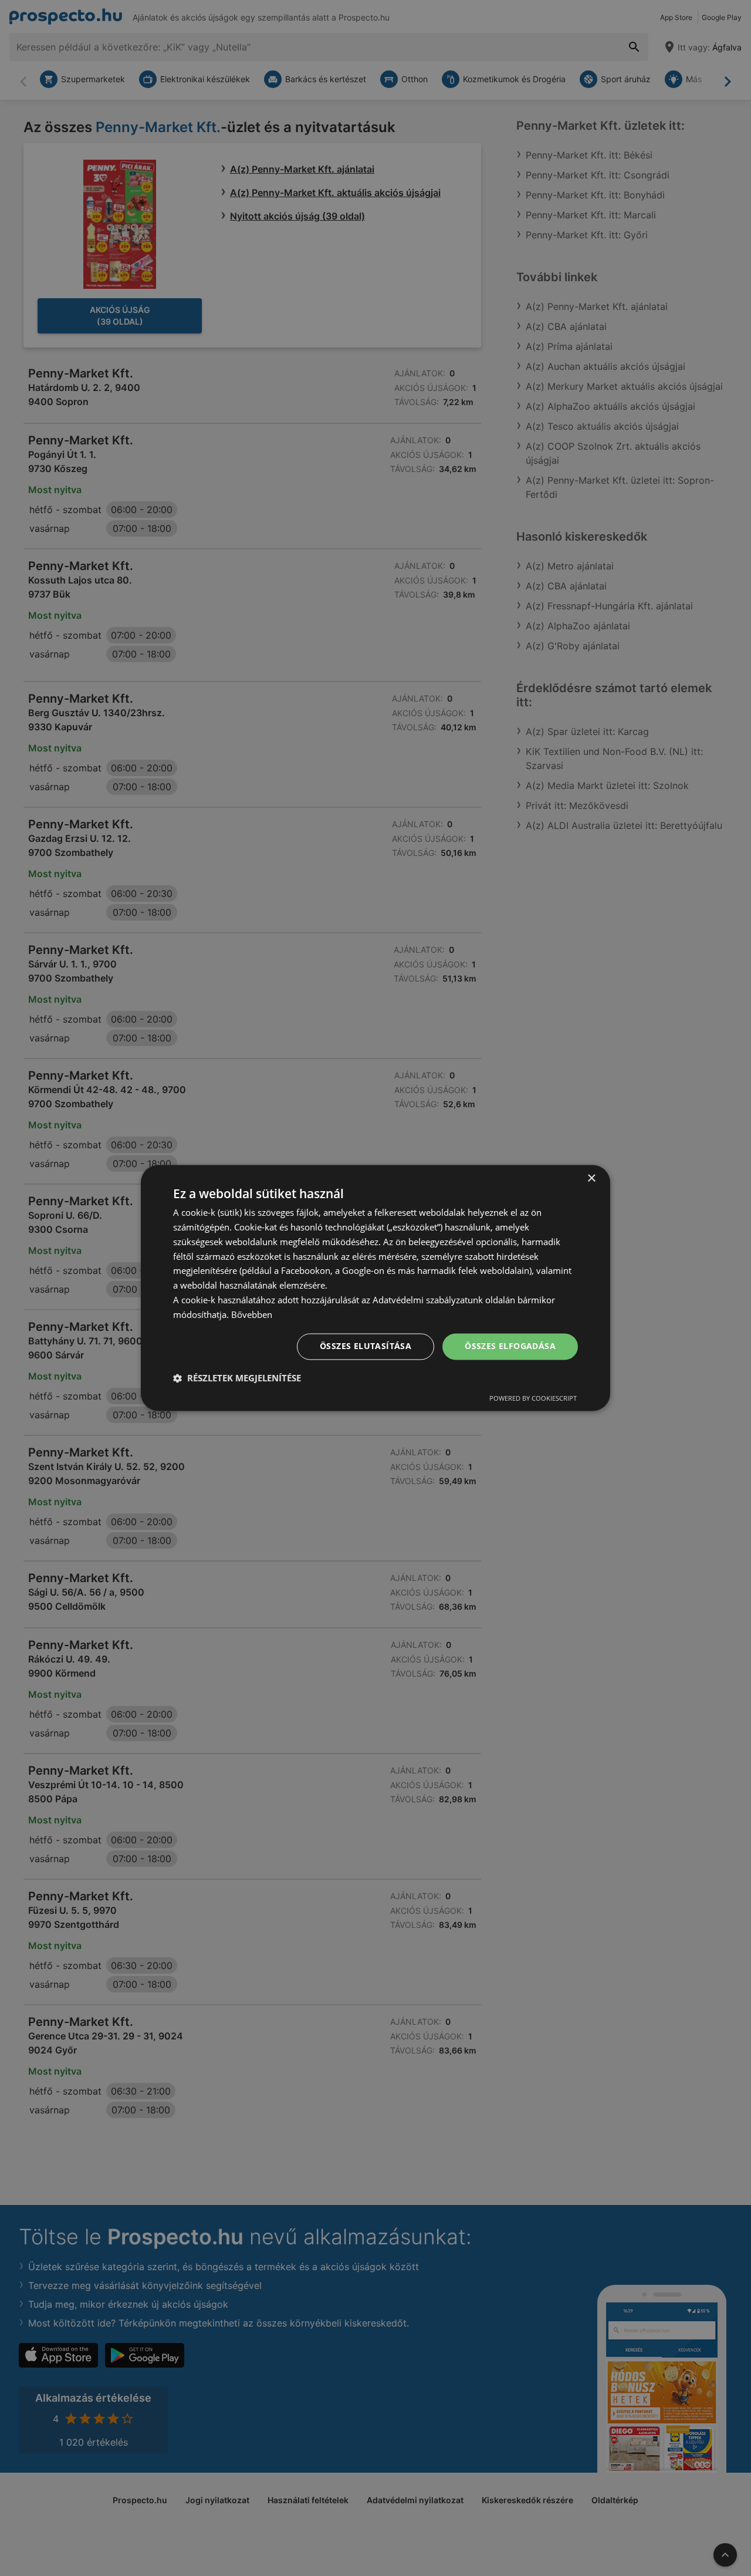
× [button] (591, 1179)
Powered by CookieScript (533, 1399)
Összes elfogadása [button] (510, 1346)
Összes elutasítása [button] (366, 1346)
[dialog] (375, 1288)
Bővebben (252, 1314)
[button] (237, 1378)
